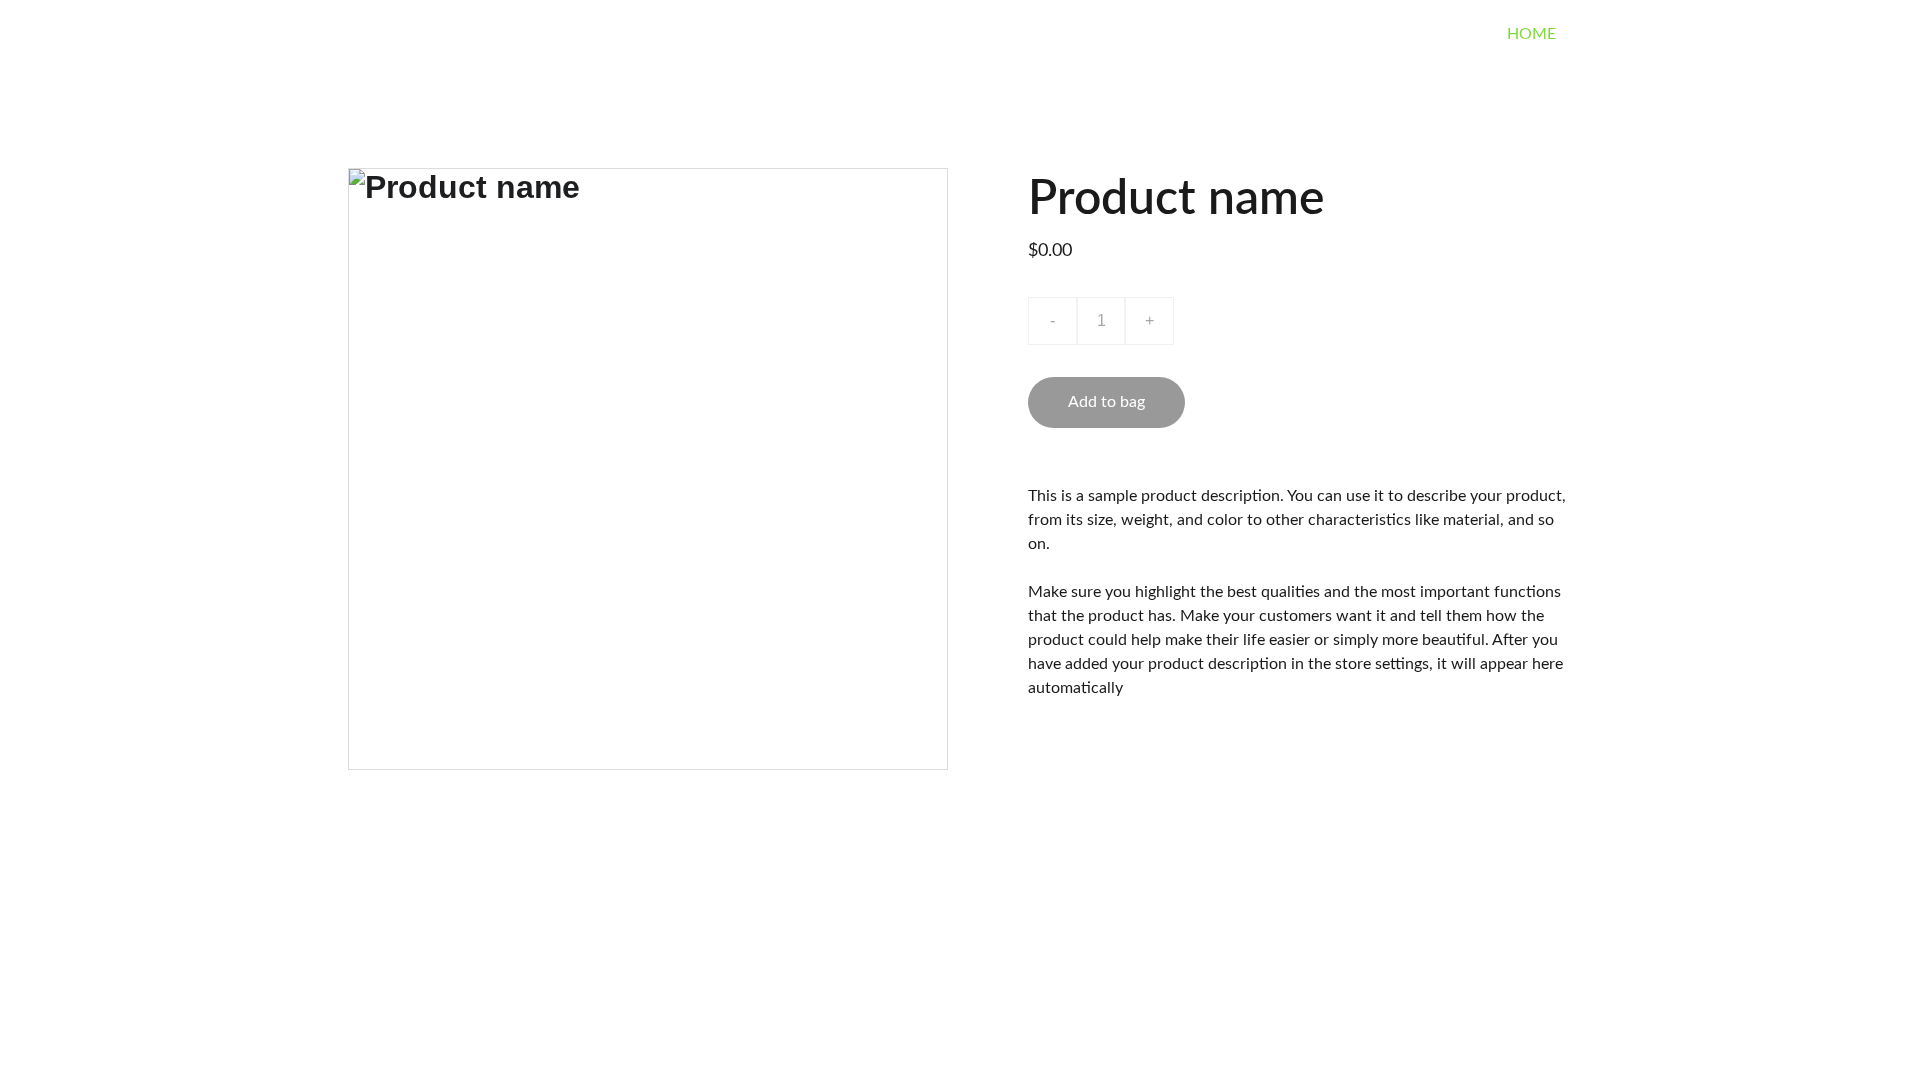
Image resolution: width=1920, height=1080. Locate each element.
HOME (1531, 34)
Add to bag (1106, 402)
